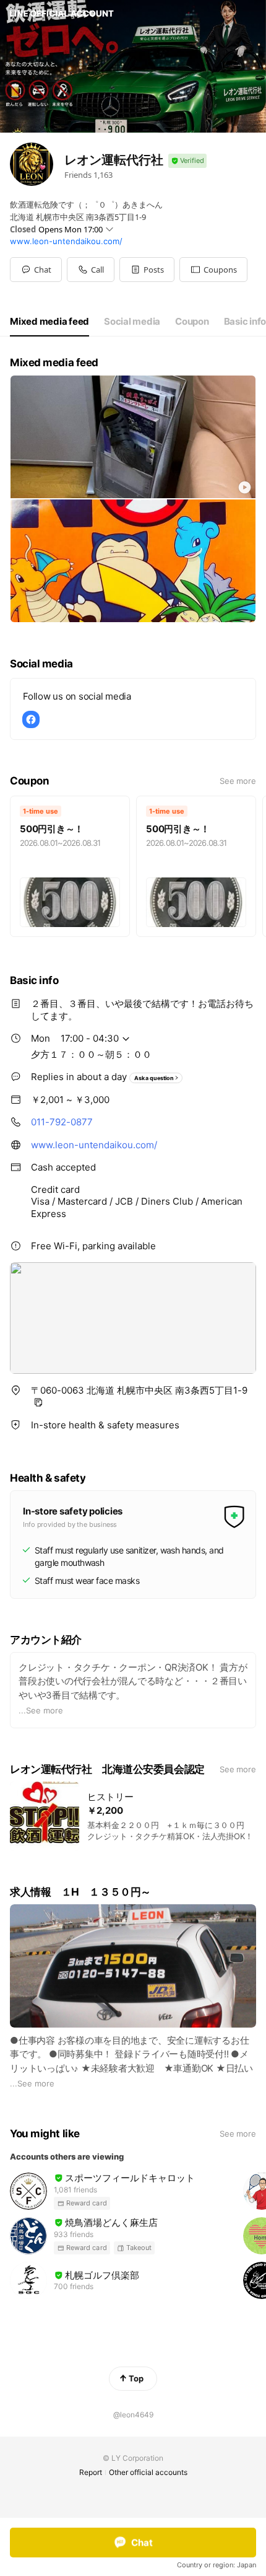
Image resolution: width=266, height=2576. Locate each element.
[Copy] (38, 1402)
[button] (147, 270)
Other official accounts (148, 2472)
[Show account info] (187, 161)
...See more (41, 1710)
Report (91, 2472)
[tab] (49, 322)
